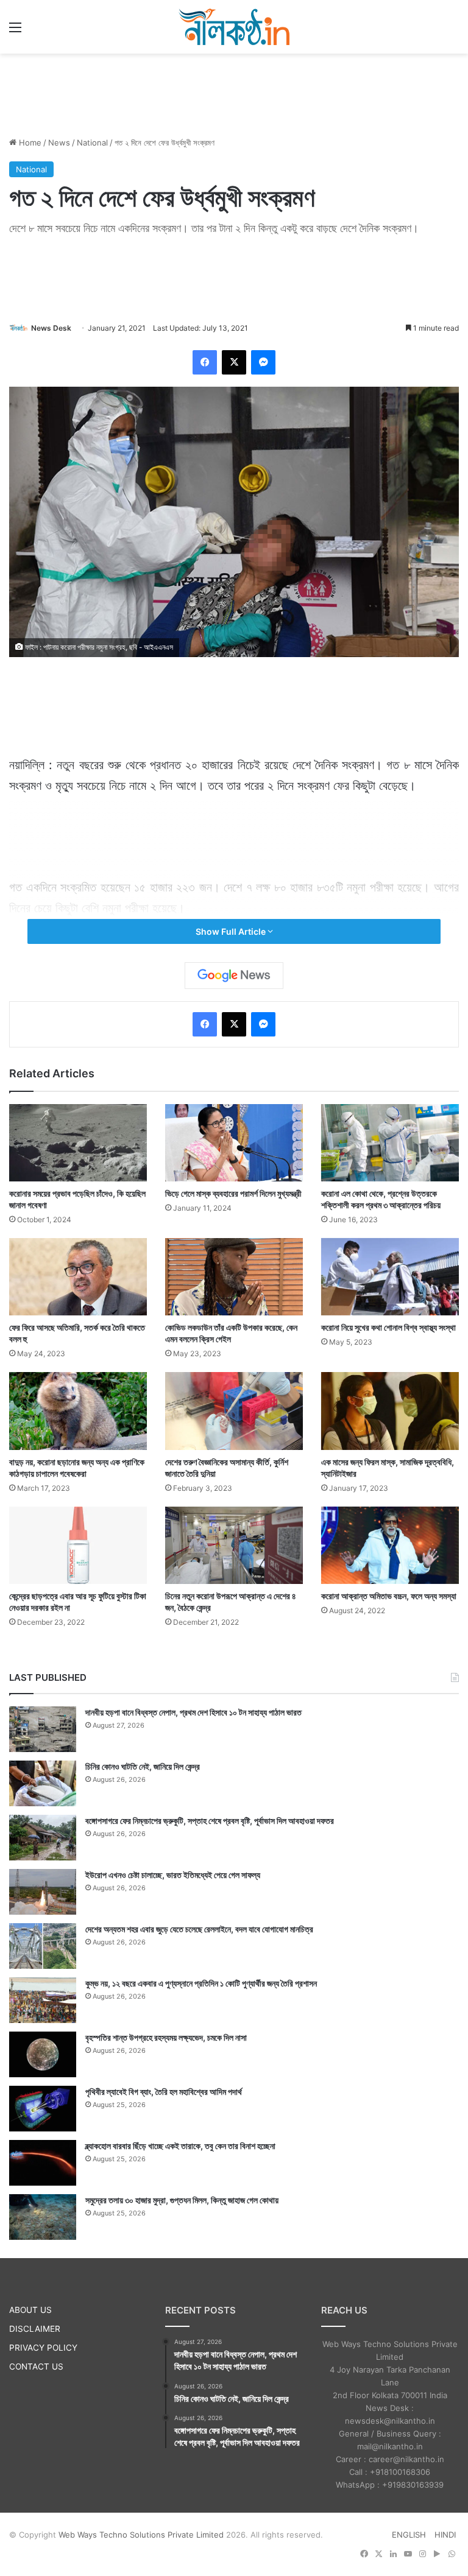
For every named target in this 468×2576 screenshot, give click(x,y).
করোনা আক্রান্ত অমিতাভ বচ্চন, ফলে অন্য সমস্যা (389, 1596)
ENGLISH (409, 2535)
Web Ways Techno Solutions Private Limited (141, 2535)
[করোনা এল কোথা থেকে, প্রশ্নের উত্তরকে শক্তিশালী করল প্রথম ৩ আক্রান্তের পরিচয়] (390, 1143)
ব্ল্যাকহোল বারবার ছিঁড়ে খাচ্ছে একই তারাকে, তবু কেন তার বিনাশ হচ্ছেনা (180, 2146)
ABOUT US (30, 2310)
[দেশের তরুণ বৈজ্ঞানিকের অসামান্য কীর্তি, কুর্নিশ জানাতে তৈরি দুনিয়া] (234, 1411)
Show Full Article (232, 931)
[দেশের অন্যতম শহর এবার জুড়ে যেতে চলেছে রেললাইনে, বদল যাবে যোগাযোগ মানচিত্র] (43, 1946)
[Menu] (15, 31)
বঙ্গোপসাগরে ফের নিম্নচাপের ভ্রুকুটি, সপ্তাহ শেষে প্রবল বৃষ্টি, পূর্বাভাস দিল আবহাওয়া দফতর (210, 1821)
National (92, 143)
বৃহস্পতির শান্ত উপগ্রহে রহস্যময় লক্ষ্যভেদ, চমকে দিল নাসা (166, 2037)
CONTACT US (36, 2367)
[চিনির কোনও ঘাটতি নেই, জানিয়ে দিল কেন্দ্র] (43, 1783)
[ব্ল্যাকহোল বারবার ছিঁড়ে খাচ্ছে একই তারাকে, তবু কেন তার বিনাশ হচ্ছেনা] (43, 2163)
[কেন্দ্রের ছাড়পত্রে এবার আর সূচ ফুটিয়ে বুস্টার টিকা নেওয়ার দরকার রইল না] (78, 1545)
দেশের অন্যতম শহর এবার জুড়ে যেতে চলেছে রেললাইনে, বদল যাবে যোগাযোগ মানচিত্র (199, 1929)
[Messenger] (263, 362)
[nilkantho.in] (234, 27)
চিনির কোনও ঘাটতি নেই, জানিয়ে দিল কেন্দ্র (143, 1766)
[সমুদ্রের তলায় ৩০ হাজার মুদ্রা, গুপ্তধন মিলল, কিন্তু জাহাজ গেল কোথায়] (43, 2217)
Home (29, 143)
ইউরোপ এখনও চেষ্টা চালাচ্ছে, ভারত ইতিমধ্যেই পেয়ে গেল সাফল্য (173, 1875)
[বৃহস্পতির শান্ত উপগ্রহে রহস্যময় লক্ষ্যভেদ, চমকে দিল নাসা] (43, 2054)
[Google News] (234, 976)
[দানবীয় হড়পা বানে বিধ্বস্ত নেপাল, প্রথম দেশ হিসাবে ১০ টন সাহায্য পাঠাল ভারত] (43, 1729)
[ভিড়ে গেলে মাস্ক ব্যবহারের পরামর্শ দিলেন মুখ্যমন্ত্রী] (234, 1143)
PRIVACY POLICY (43, 2348)
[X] (234, 362)
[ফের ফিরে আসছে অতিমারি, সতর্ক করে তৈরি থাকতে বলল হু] (78, 1277)
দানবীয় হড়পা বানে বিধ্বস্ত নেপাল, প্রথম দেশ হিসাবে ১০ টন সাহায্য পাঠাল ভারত (193, 1712)
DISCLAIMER (35, 2329)
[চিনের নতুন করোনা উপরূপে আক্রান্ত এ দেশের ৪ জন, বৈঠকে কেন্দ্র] (234, 1545)
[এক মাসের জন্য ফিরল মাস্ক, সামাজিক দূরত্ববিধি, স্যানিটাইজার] (390, 1411)
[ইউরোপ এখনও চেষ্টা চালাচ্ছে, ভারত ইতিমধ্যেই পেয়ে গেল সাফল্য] (43, 1892)
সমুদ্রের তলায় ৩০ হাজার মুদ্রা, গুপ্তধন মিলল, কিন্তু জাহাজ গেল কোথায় (182, 2200)
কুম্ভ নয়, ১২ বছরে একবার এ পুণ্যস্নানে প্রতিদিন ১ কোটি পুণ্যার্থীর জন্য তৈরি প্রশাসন (201, 1983)
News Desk (51, 328)
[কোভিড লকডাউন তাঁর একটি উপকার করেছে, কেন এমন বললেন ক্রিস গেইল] (234, 1277)
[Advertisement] (234, 93)
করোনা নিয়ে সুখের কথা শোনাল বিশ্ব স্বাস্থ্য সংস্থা (388, 1327)
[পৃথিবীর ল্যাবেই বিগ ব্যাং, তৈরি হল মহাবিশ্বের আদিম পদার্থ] (43, 2109)
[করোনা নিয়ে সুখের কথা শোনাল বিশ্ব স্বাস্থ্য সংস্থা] (390, 1277)
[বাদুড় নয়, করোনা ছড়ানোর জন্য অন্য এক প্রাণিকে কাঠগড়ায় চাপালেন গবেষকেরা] (78, 1411)
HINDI (445, 2535)
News (59, 143)
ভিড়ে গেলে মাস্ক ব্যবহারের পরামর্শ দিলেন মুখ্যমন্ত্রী (233, 1193)
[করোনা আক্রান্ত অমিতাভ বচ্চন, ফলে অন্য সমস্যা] (390, 1545)
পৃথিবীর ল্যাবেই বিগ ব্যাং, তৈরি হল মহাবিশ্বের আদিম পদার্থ (164, 2092)
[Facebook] (205, 362)
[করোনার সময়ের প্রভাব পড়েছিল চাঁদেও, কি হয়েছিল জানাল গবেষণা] (78, 1143)
